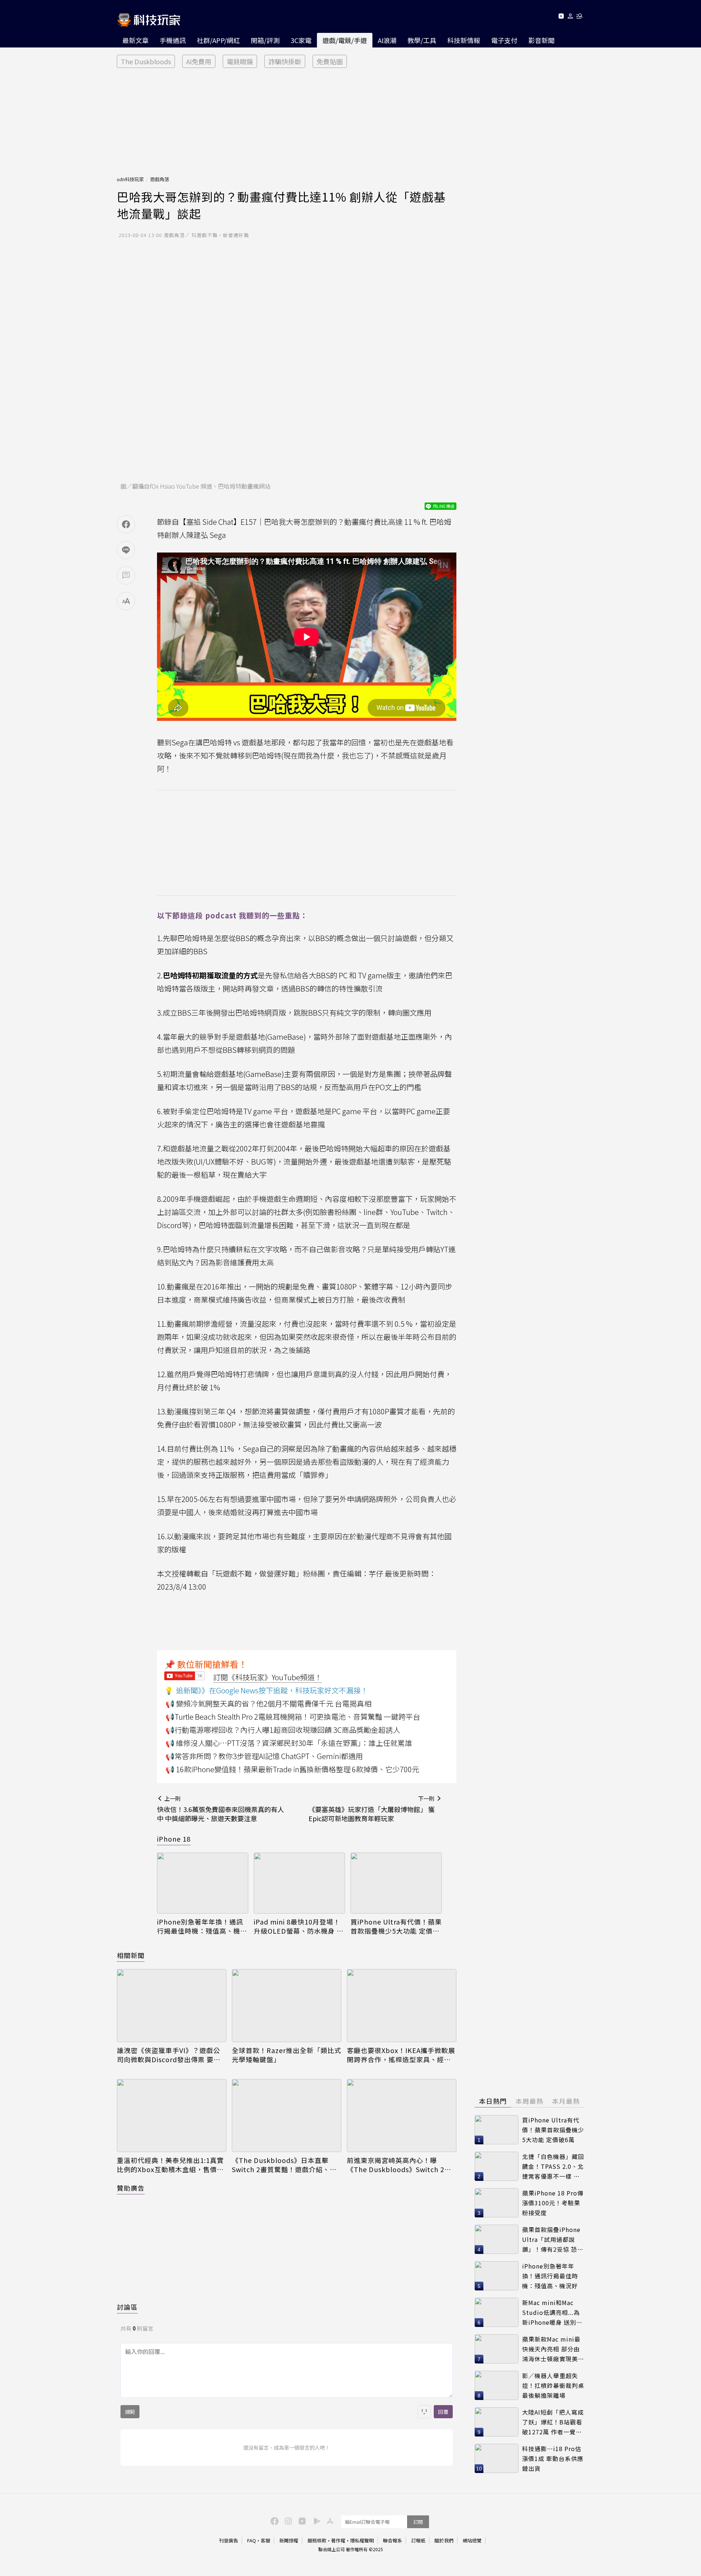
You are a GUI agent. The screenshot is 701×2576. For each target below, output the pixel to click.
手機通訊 (173, 40)
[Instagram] (287, 2520)
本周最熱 (529, 2101)
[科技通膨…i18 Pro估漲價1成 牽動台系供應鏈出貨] (497, 2458)
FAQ (252, 2540)
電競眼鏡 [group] (240, 61)
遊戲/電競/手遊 (345, 40)
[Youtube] (561, 17)
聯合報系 (392, 2540)
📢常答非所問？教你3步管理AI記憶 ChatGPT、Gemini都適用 (264, 1756)
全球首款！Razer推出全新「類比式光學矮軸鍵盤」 (287, 2055)
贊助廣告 (131, 2188)
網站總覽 (472, 2540)
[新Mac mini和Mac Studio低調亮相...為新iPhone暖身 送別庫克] (497, 2312)
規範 (130, 2412)
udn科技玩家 (130, 179)
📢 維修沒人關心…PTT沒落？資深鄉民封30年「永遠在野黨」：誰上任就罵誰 (289, 1743)
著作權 (338, 2540)
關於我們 (444, 2540)
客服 (265, 2540)
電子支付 (504, 40)
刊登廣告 (229, 2540)
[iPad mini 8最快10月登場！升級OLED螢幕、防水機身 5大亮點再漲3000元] (299, 1883)
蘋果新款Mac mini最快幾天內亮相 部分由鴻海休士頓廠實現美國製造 (553, 2349)
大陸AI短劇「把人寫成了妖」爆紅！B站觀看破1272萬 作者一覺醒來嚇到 (553, 2422)
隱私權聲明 (362, 2540)
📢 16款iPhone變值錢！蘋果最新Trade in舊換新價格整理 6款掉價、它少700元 (292, 1769)
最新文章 (135, 40)
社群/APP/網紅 (218, 40)
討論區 (127, 2307)
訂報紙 (418, 2540)
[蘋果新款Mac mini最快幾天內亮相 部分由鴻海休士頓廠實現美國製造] (497, 2349)
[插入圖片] (424, 2412)
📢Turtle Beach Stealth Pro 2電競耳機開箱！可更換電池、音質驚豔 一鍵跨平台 (293, 1717)
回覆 (443, 2412)
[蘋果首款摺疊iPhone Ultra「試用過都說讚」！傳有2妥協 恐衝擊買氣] (497, 2239)
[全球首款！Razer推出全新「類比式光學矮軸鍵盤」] (287, 2006)
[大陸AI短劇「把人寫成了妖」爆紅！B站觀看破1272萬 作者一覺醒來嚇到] (497, 2422)
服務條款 (317, 2540)
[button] (570, 17)
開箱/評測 (265, 40)
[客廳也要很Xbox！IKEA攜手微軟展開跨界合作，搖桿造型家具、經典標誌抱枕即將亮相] (402, 2006)
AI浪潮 (387, 40)
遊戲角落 (160, 179)
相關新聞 (131, 1955)
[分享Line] (126, 550)
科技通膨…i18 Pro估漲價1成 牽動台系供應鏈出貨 (553, 2458)
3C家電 (301, 40)
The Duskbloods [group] (146, 61)
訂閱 (418, 2522)
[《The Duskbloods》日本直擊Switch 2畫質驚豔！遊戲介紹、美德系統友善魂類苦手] (287, 2116)
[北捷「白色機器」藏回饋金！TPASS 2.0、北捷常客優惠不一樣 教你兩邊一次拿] (497, 2166)
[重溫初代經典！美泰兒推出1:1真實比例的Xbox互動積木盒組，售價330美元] (172, 2116)
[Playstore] (315, 2520)
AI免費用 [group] (199, 61)
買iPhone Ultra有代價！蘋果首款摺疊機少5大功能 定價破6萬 (396, 1926)
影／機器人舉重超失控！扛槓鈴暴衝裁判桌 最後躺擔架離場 (553, 2385)
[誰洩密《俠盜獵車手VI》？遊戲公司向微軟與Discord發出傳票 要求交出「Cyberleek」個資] (172, 2006)
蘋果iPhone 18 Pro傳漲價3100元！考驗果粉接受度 (553, 2203)
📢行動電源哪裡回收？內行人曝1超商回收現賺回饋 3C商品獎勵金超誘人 (283, 1730)
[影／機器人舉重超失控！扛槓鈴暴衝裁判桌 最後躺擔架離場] (497, 2385)
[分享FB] (126, 524)
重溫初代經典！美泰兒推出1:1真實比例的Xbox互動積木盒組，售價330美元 (170, 2165)
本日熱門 (493, 2101)
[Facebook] (273, 2520)
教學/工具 (422, 40)
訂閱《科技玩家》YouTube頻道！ (268, 1677)
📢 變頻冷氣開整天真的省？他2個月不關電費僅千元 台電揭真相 (268, 1703)
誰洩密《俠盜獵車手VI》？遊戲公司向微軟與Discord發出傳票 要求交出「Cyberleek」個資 (169, 2055)
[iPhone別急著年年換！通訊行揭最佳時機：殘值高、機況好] (203, 1883)
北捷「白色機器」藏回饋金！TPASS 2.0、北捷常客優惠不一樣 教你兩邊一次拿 (553, 2166)
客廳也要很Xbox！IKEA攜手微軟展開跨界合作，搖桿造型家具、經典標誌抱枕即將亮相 (401, 2055)
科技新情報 (464, 40)
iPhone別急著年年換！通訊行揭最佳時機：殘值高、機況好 (202, 1926)
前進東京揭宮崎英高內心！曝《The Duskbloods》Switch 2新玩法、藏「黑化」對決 (399, 2165)
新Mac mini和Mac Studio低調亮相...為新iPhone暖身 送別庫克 (552, 2313)
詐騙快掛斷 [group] (285, 61)
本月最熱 (566, 2101)
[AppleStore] (329, 2520)
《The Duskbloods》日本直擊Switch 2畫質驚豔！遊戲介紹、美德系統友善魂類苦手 (284, 2165)
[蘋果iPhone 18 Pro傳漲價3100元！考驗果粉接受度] (497, 2203)
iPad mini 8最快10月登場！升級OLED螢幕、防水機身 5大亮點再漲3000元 (297, 1926)
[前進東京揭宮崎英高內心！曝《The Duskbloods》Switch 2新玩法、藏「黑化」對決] (402, 2116)
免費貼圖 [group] (330, 61)
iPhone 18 (174, 1839)
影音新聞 (541, 40)
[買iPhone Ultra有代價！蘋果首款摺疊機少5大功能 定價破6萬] (396, 1883)
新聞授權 (289, 2540)
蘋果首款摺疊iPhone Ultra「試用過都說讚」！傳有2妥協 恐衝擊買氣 (553, 2239)
